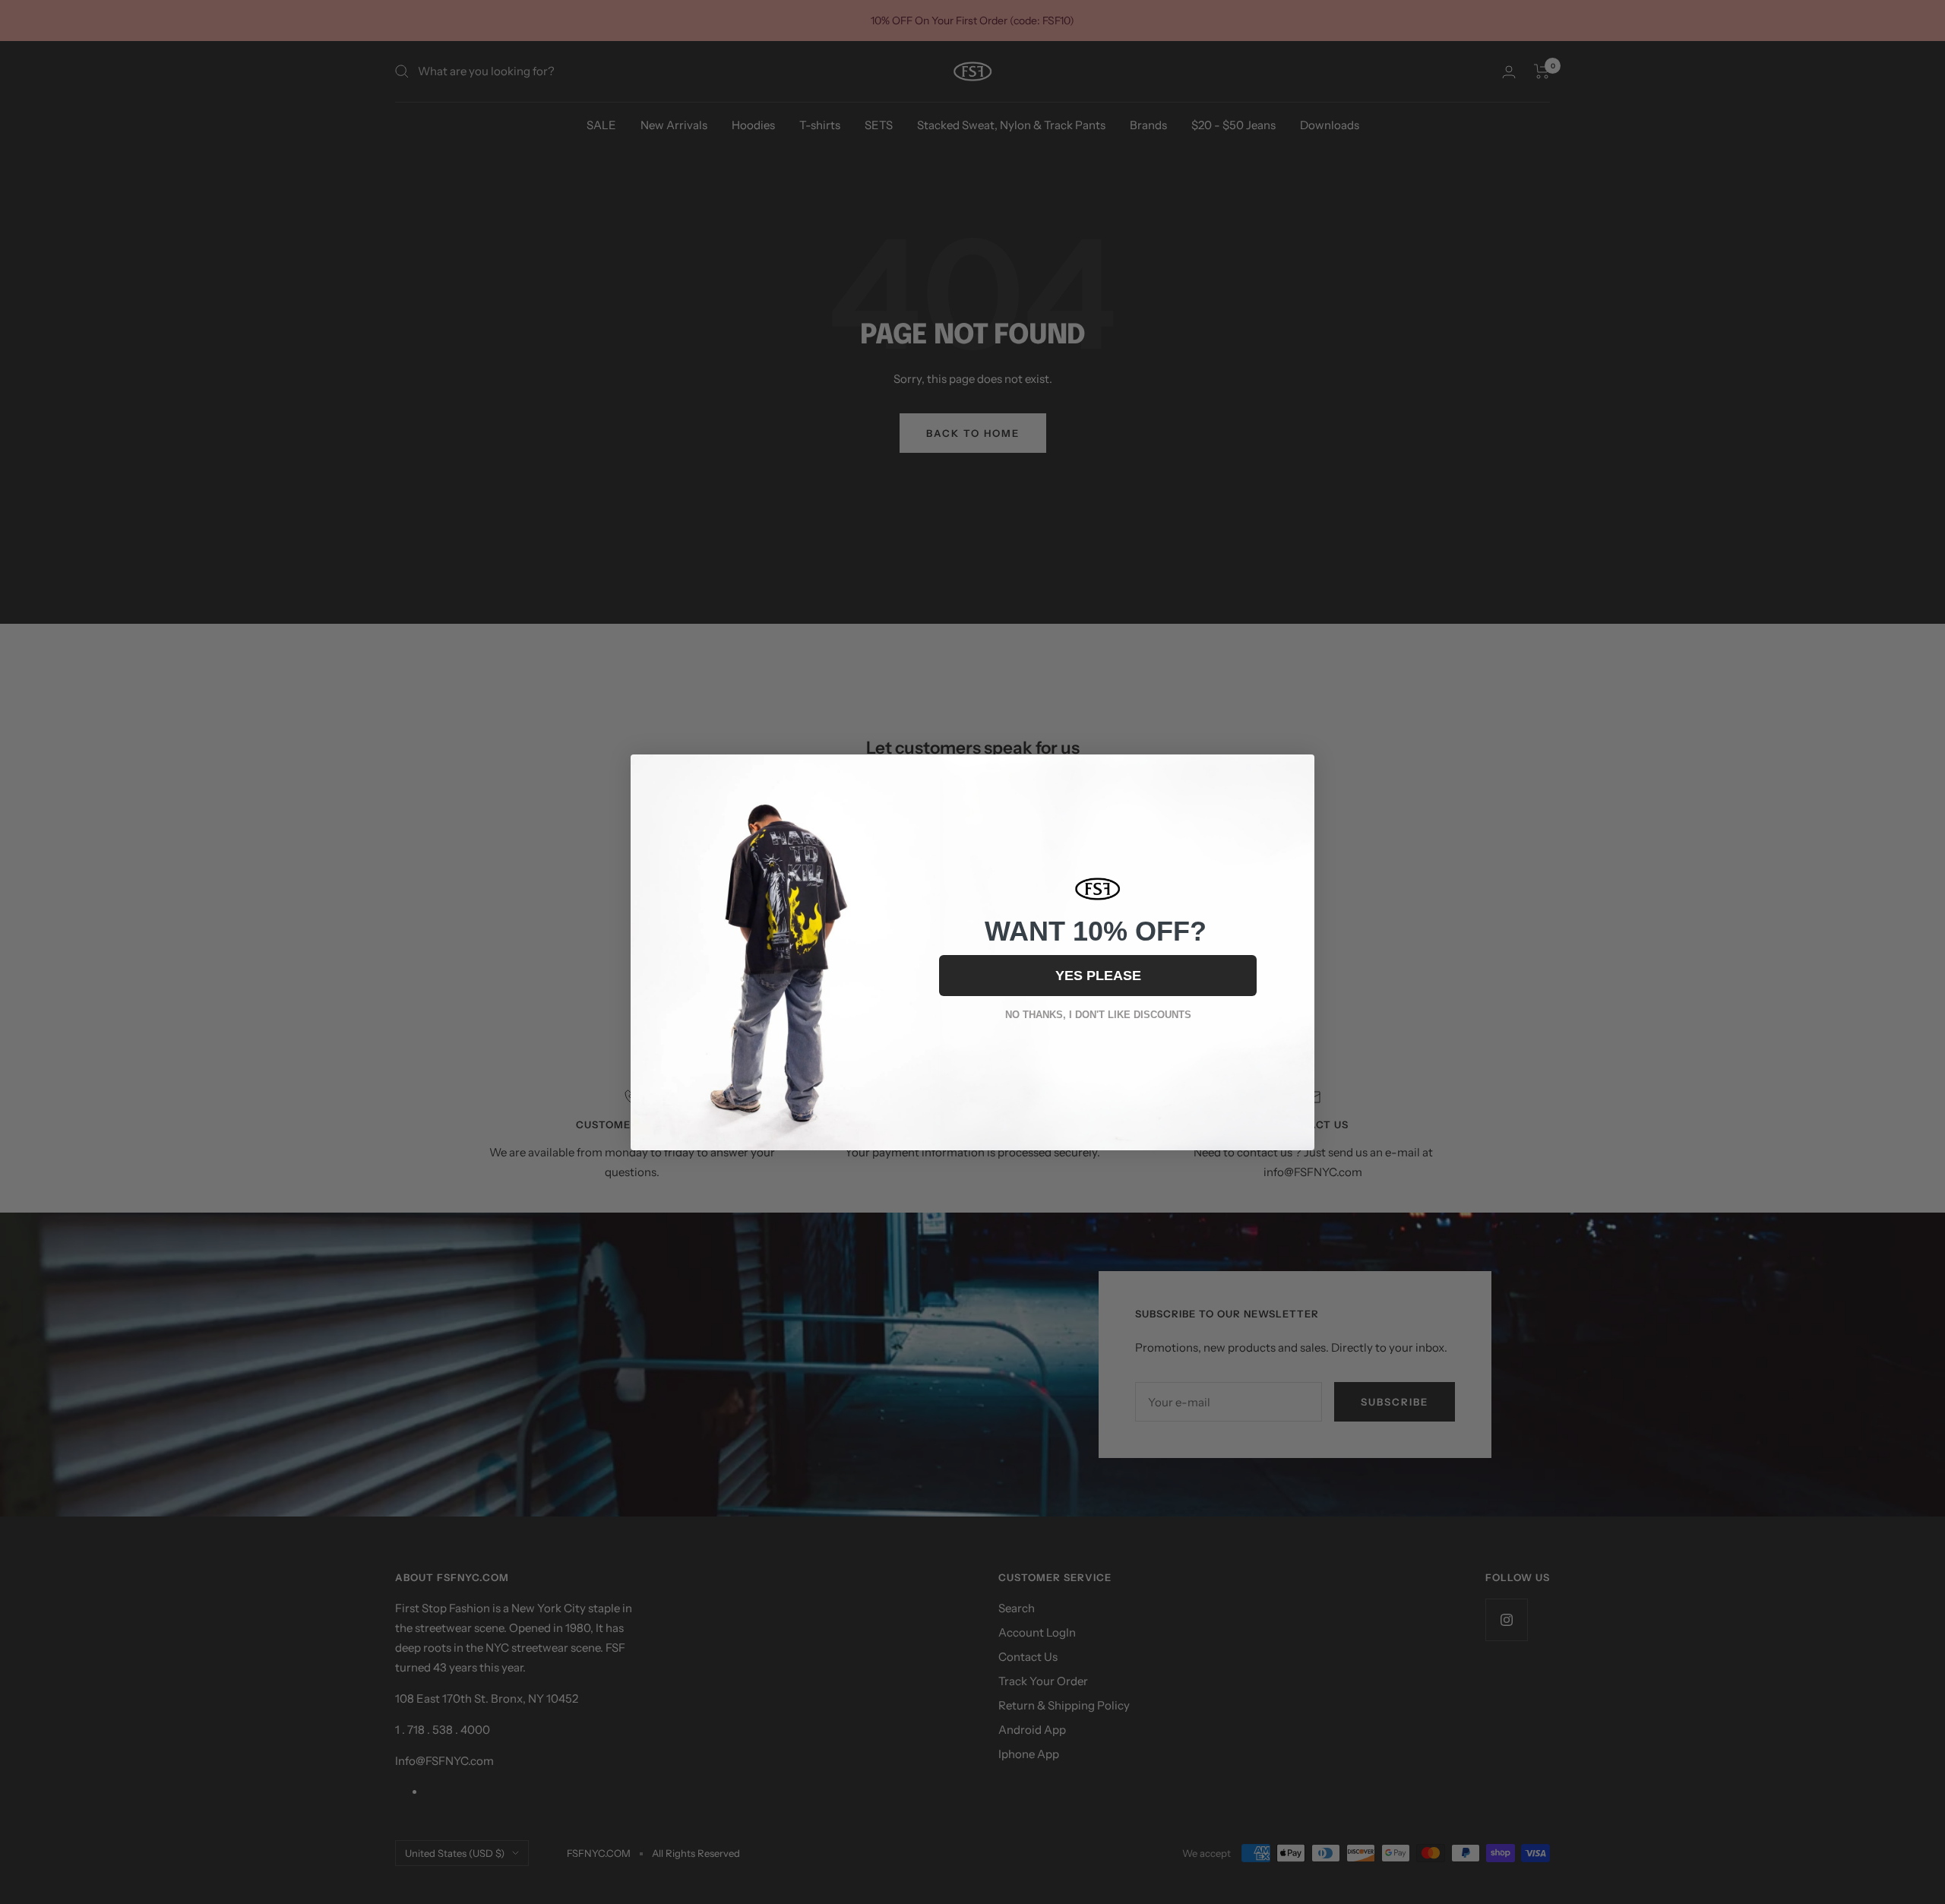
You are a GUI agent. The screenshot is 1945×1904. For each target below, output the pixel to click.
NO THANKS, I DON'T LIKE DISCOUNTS (1098, 1015)
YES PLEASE (1098, 976)
